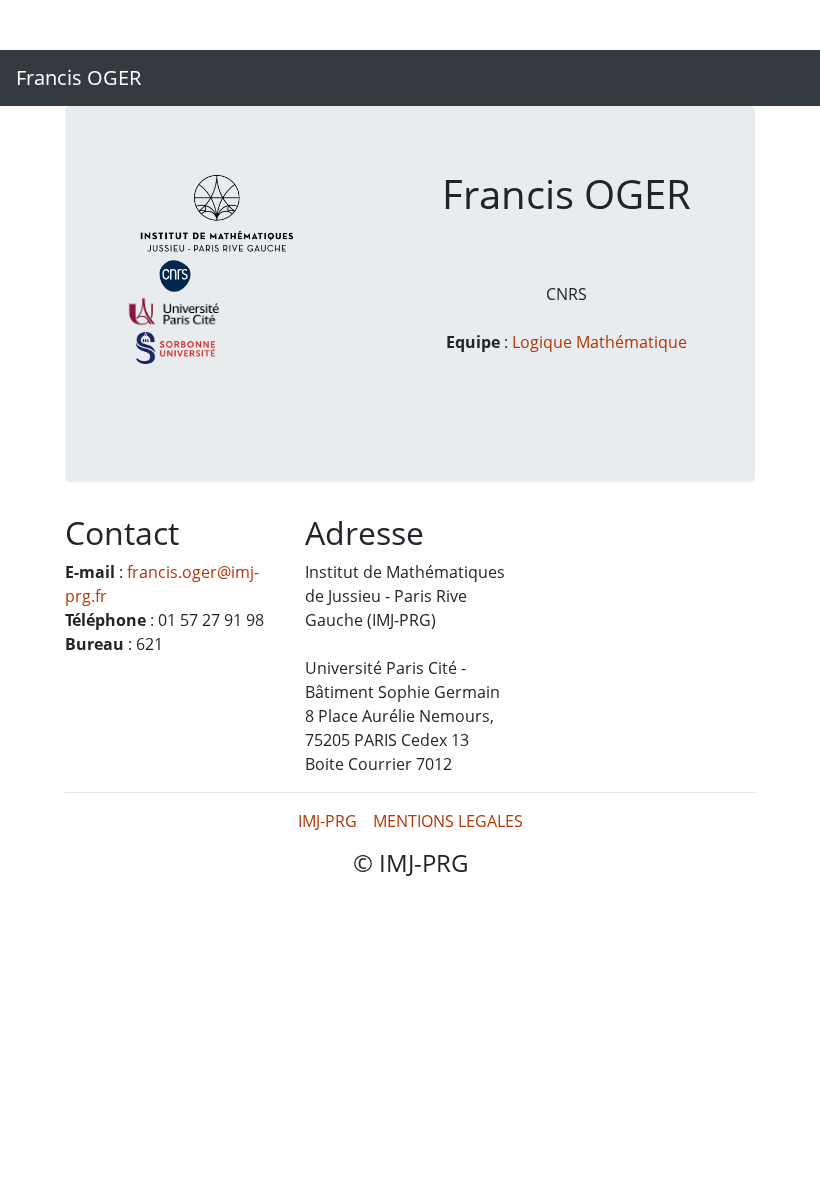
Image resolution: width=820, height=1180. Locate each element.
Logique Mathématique (599, 342)
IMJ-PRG (327, 821)
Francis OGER (78, 77)
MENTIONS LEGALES (448, 821)
